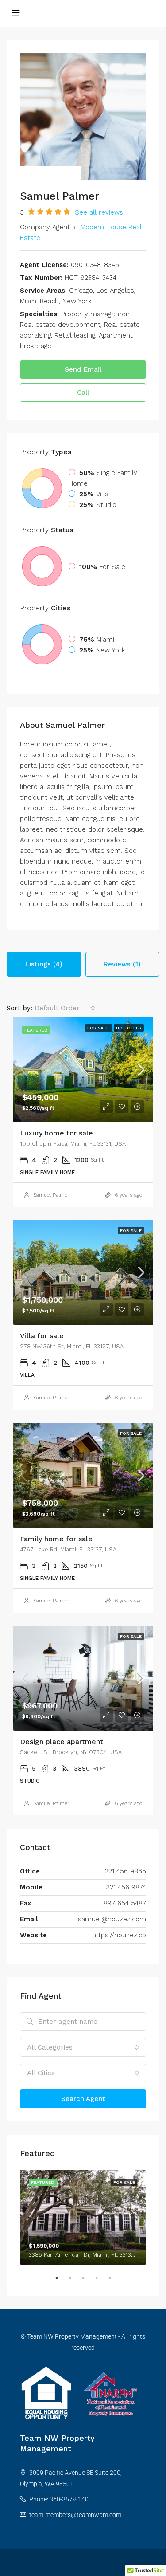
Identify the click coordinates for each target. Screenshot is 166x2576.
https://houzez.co (119, 1935)
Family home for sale (56, 1539)
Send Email (83, 369)
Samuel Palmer (51, 1195)
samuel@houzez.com (112, 1919)
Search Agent (83, 2099)
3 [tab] (88, 2281)
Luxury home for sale (56, 1133)
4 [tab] (101, 2281)
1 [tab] (61, 2281)
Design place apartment (62, 1742)
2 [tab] (74, 2281)
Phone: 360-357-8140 (59, 2499)
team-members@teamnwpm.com (75, 2515)
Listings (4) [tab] (44, 964)
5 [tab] (114, 2281)
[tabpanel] (83, 2217)
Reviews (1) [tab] (122, 964)
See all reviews (99, 212)
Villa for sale (42, 1336)
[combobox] (65, 1008)
